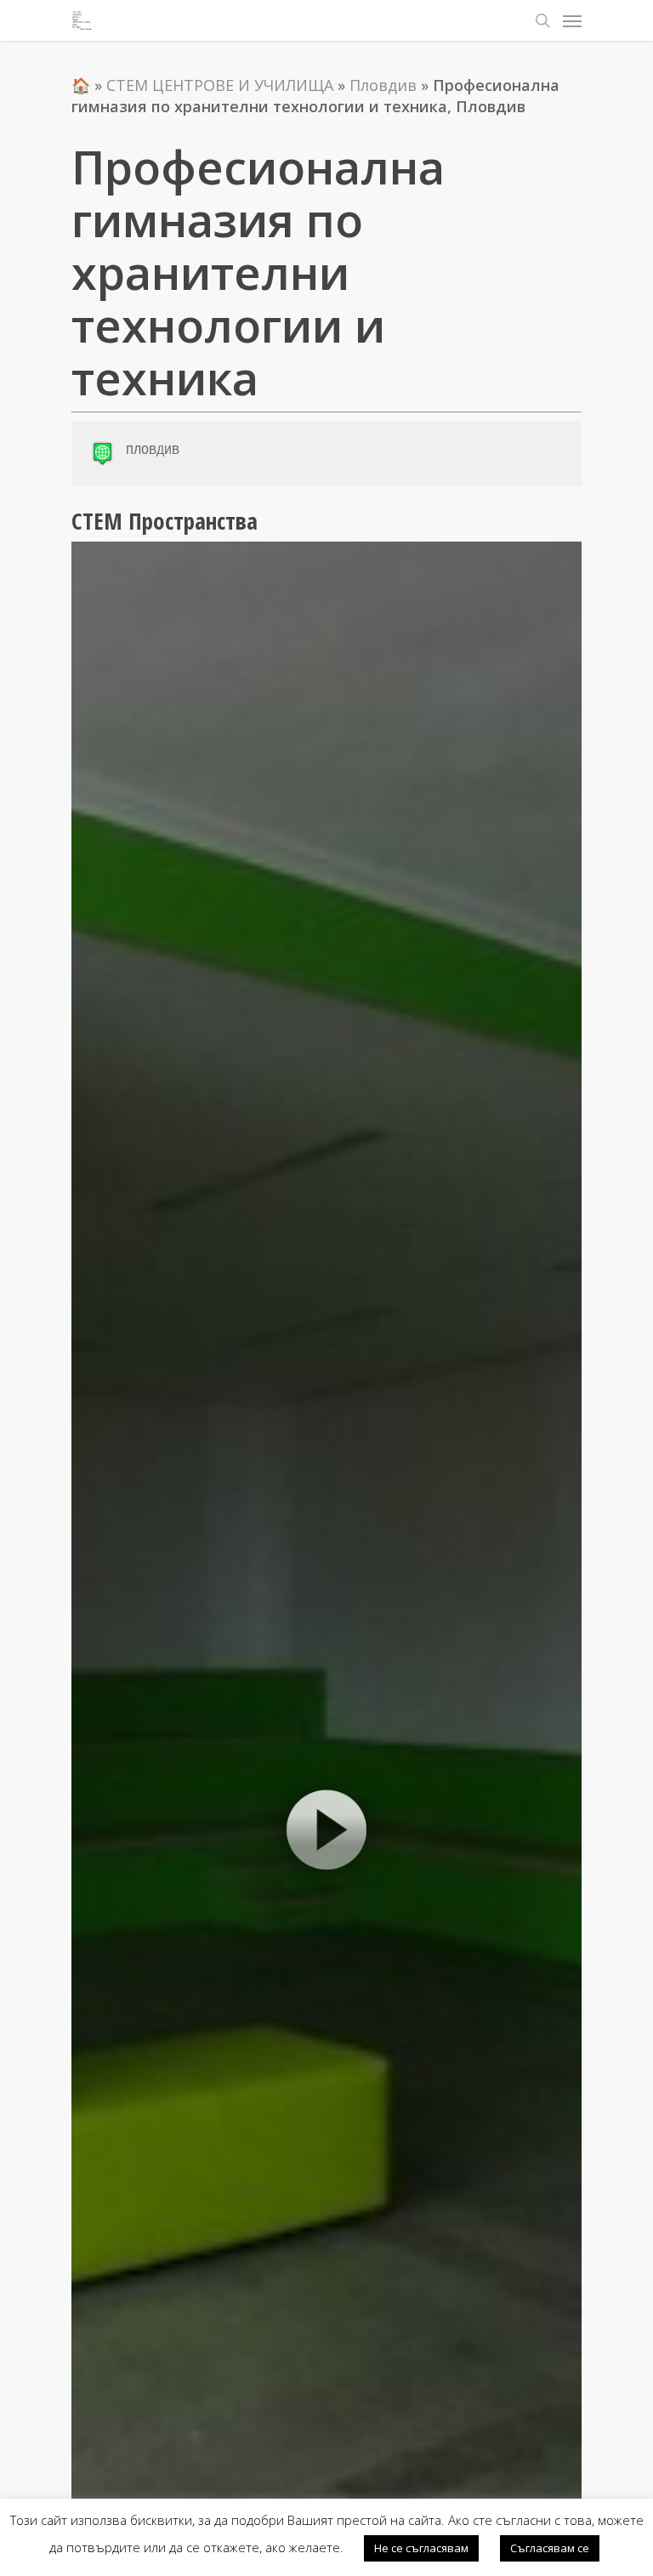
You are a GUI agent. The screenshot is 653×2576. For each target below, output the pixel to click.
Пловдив (383, 85)
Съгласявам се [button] (550, 2548)
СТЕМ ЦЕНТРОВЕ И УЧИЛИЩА (220, 85)
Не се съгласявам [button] (421, 2548)
